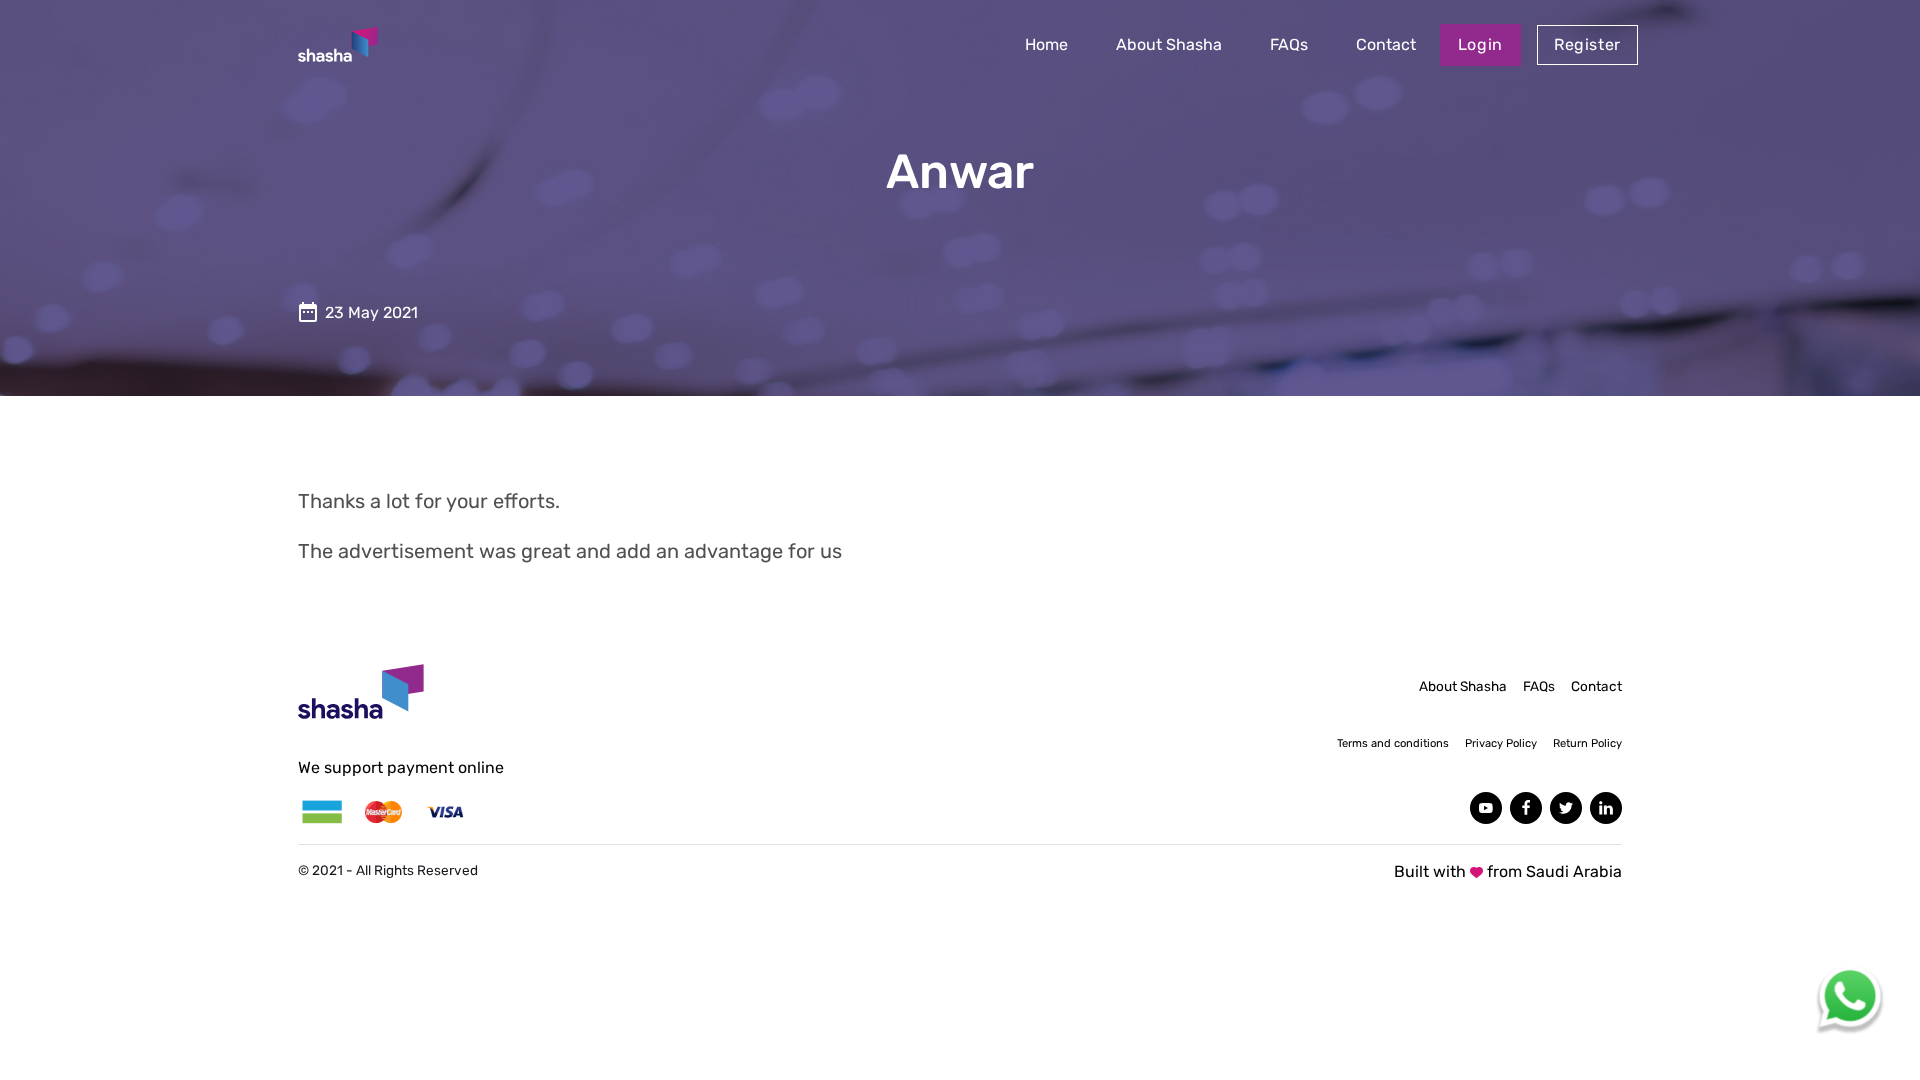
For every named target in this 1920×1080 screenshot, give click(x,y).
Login (1480, 44)
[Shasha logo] (338, 45)
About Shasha (1169, 44)
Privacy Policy (1501, 743)
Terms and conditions (1393, 743)
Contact (1386, 44)
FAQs (1289, 44)
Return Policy (1587, 743)
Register (1587, 44)
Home (1046, 44)
